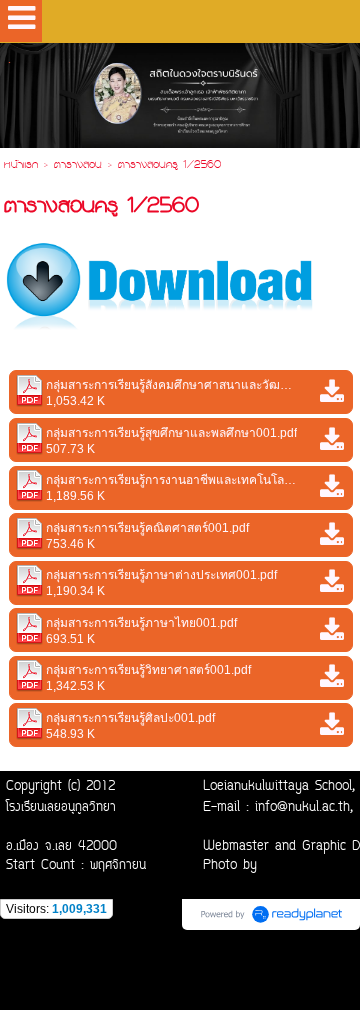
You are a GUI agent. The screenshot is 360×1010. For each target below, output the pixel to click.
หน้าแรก (21, 166)
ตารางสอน (78, 166)
